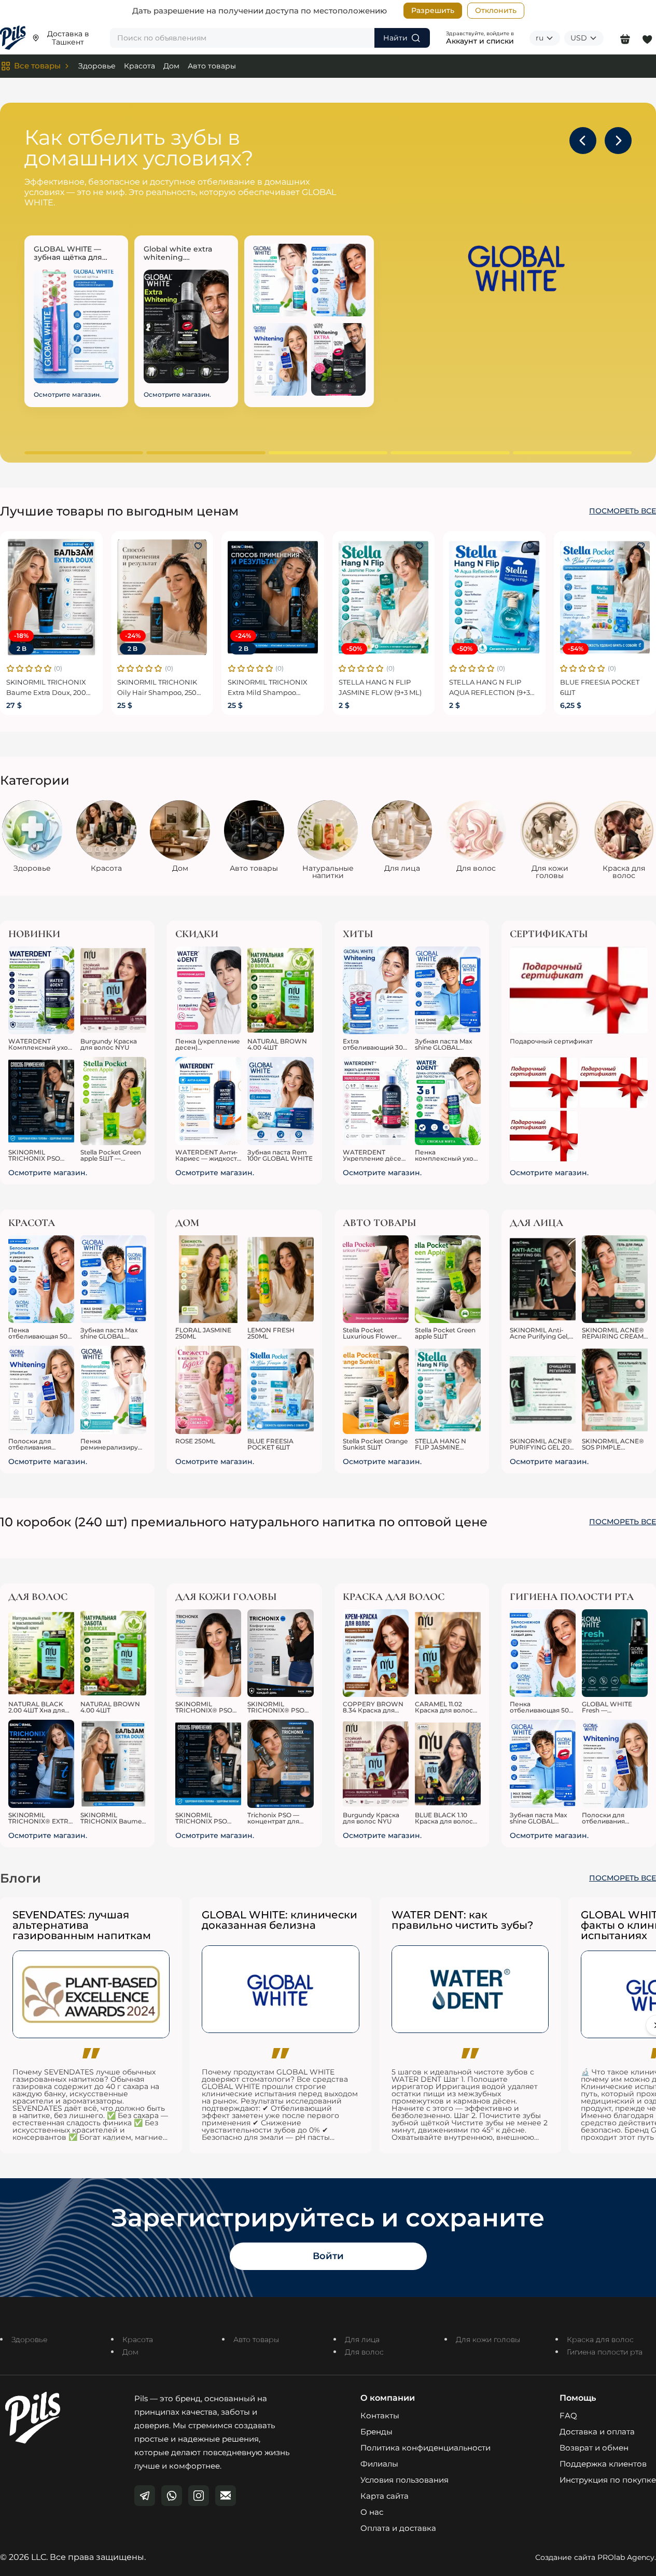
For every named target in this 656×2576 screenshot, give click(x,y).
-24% (133, 636)
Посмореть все (623, 511)
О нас (372, 2512)
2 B (22, 649)
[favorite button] (88, 546)
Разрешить (433, 10)
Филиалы (379, 2464)
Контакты (380, 2415)
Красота (139, 66)
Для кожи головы (488, 2340)
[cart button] (625, 38)
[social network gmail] (226, 2496)
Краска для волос (600, 2340)
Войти (328, 2256)
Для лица (362, 2340)
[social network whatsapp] (172, 2496)
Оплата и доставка (398, 2528)
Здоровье (97, 66)
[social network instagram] (199, 2496)
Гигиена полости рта (605, 2352)
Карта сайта (385, 2496)
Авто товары (212, 66)
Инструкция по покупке (608, 2480)
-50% (354, 649)
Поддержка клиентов (603, 2464)
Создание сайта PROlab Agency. (596, 2557)
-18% (21, 636)
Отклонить (496, 10)
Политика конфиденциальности (425, 2448)
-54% (576, 649)
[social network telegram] (145, 2496)
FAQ (568, 2415)
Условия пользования (404, 2480)
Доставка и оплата (597, 2432)
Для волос (364, 2352)
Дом (171, 66)
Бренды (376, 2432)
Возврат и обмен (594, 2448)
